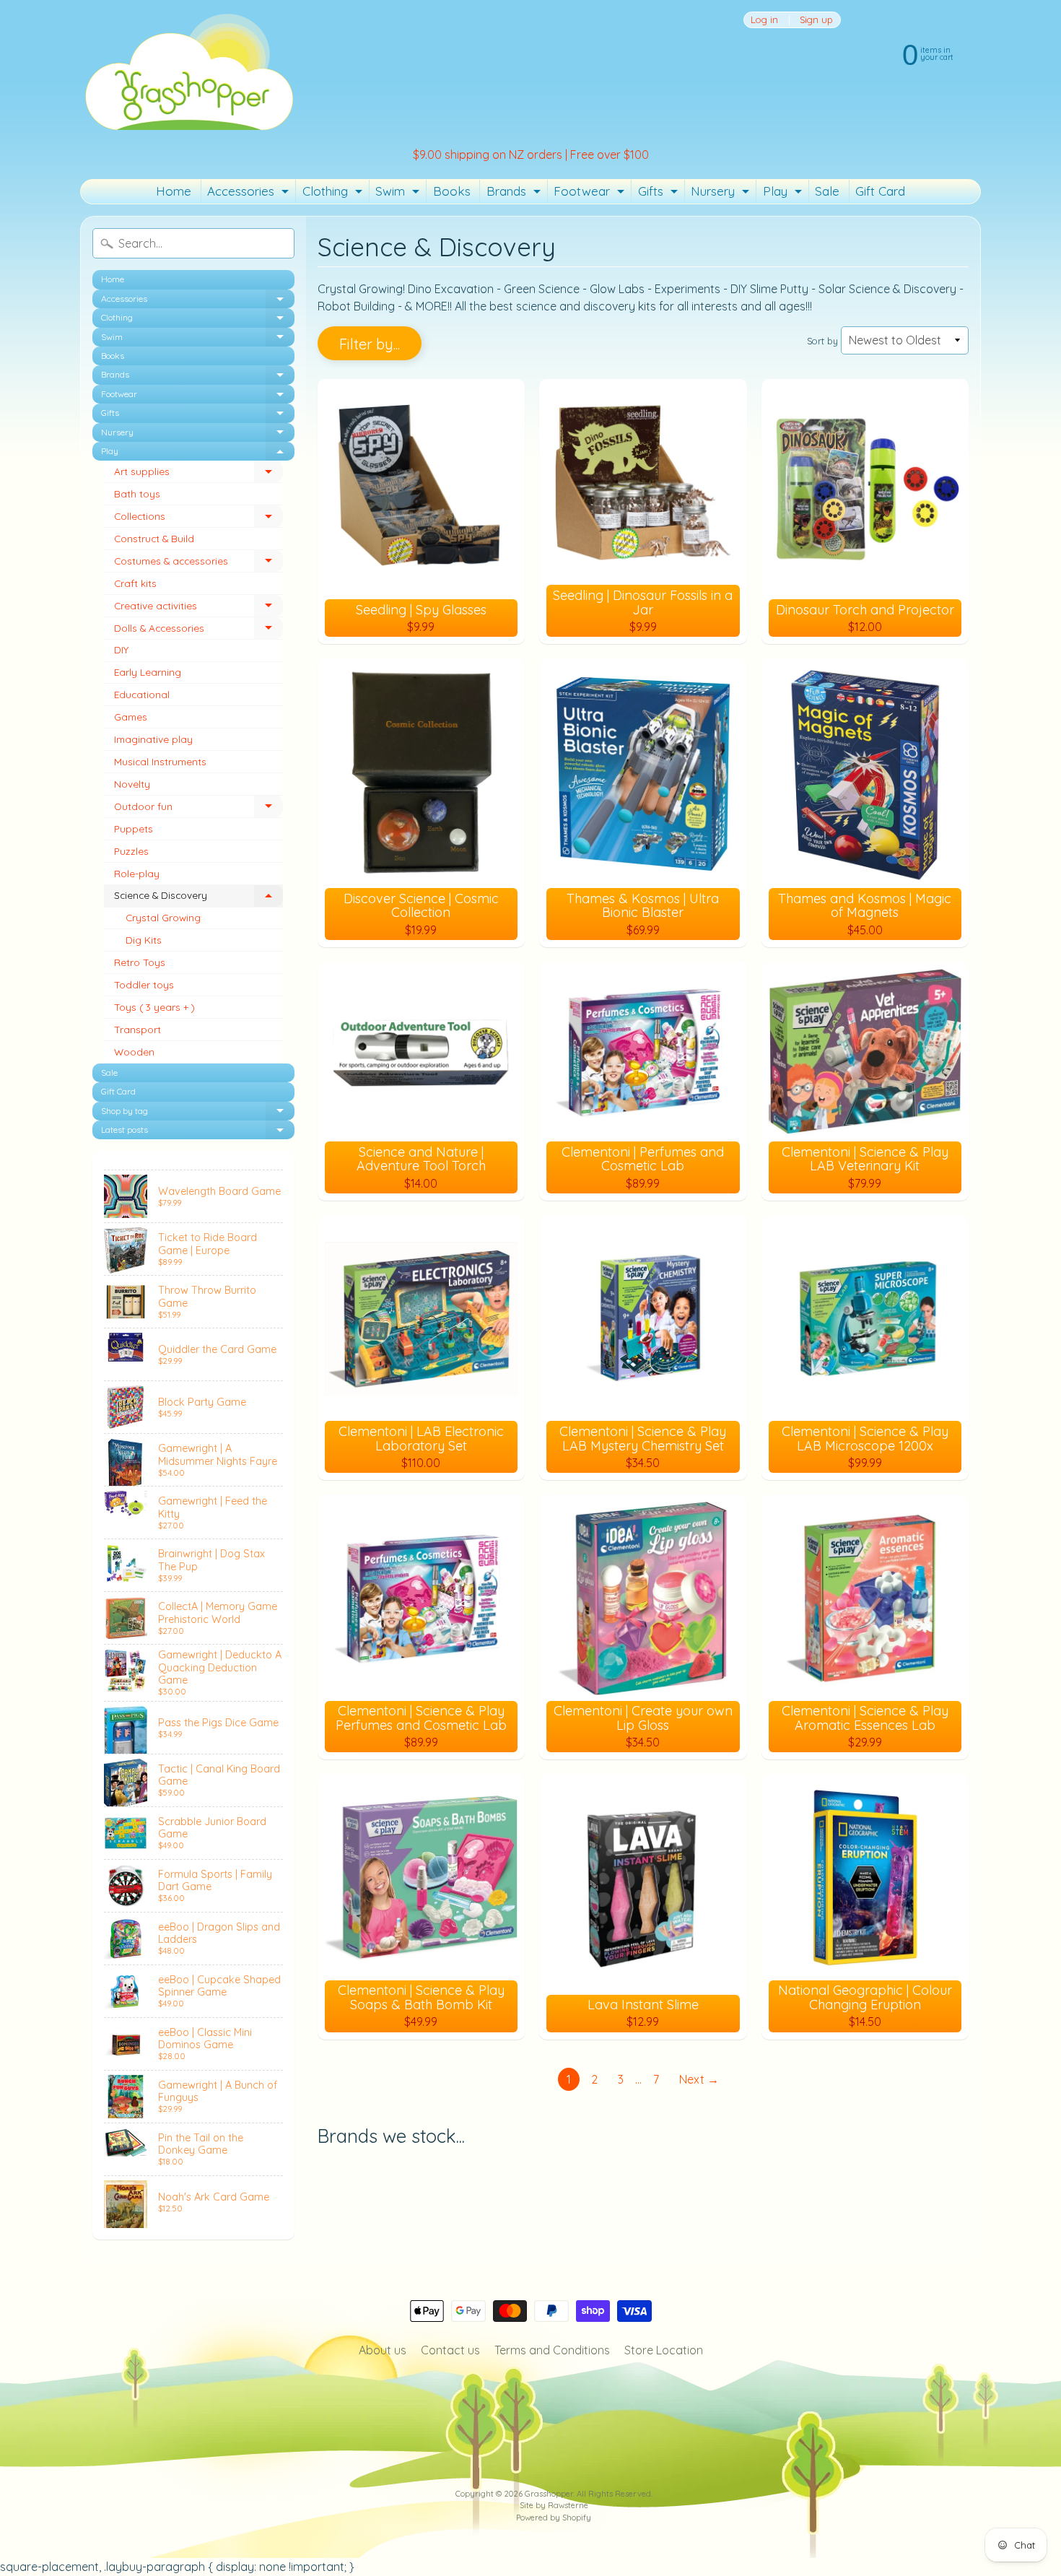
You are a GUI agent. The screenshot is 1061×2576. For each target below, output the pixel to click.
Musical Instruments (160, 761)
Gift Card (880, 191)
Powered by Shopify (554, 2518)
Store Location (664, 2350)
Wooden (134, 1052)
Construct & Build (154, 538)
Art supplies (198, 474)
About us (383, 2350)
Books (452, 191)
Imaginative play (153, 739)
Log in (764, 20)
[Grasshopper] (188, 71)
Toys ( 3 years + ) (154, 1007)
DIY (121, 649)
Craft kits (135, 583)
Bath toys (137, 493)
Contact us (450, 2350)
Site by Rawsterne (554, 2505)
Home (174, 191)
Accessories (250, 193)
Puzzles (131, 851)
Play (784, 193)
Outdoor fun (198, 809)
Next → (699, 2079)
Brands (515, 193)
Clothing (334, 193)
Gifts (660, 193)
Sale (827, 191)
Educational (142, 694)
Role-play (137, 873)
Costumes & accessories (198, 563)
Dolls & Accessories (198, 631)
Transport (137, 1029)
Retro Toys (140, 962)
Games (131, 717)
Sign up (816, 20)
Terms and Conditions (552, 2350)
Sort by (822, 341)
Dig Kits (144, 940)
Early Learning (148, 672)
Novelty (132, 784)
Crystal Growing (163, 917)
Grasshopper (549, 2494)
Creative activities (198, 608)
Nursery (722, 193)
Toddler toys (144, 984)
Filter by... (370, 344)
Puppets (134, 828)
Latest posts (198, 1132)
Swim (399, 193)
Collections (198, 519)
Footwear (591, 193)
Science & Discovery (198, 898)
